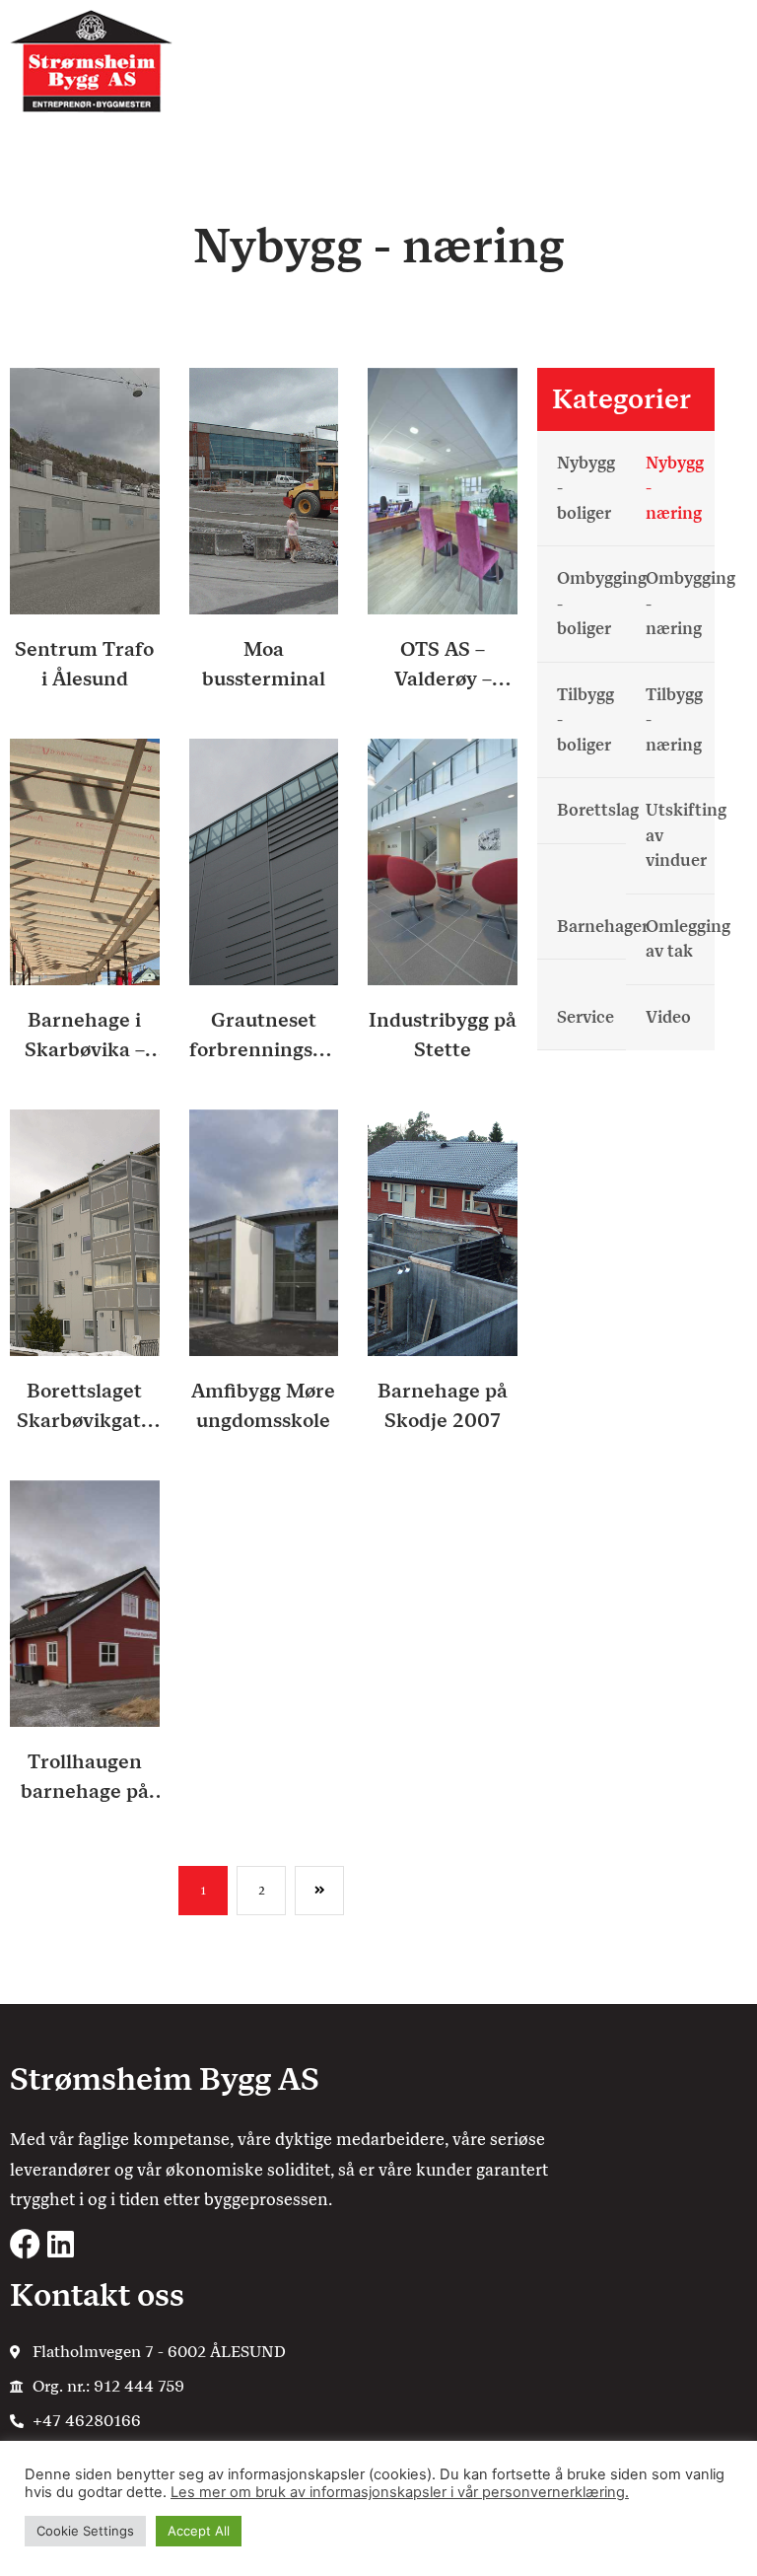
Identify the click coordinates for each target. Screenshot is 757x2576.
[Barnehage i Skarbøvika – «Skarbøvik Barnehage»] (85, 860)
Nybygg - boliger (586, 488)
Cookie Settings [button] (85, 2531)
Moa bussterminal (264, 664)
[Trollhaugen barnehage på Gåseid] (85, 1602)
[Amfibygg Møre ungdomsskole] (264, 1231)
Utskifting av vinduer (680, 835)
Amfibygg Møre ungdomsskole (263, 1405)
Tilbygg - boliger (585, 719)
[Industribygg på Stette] (443, 860)
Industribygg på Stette (443, 1035)
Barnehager (591, 926)
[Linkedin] (61, 2244)
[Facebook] (25, 2244)
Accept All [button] (199, 2531)
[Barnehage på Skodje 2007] (443, 1231)
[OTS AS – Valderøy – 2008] (443, 490)
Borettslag (591, 810)
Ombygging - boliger (591, 603)
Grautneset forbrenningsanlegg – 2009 (264, 1036)
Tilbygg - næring (674, 719)
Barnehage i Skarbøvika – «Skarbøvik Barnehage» (85, 1036)
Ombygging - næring (680, 603)
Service (585, 1017)
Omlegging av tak (680, 939)
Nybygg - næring (675, 488)
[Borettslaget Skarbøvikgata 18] (85, 1231)
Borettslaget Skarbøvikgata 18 (84, 1407)
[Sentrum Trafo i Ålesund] (85, 490)
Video (668, 1017)
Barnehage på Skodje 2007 (443, 1405)
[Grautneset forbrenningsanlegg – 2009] (264, 860)
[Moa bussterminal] (264, 490)
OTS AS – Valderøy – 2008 (443, 665)
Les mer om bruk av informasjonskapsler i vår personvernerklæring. (400, 2492)
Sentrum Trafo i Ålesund (84, 664)
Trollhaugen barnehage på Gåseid (85, 1778)
